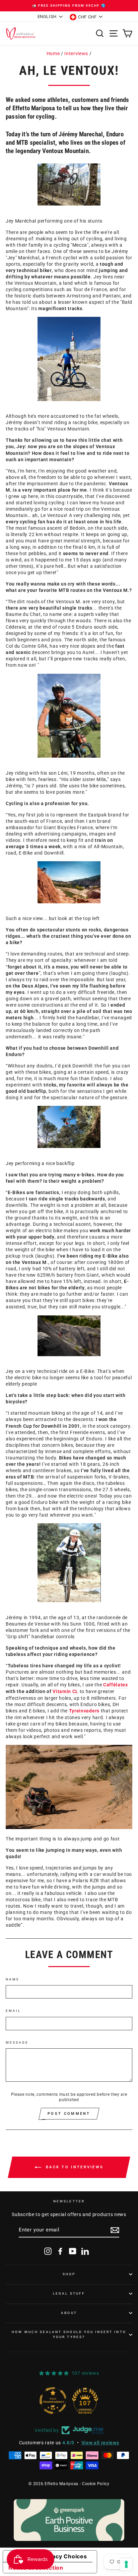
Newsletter (69, 2201)
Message (17, 2042)
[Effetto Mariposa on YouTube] (73, 2251)
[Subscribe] (115, 2230)
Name (13, 1979)
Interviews (76, 53)
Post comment (69, 2114)
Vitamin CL (65, 1691)
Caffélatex (116, 1685)
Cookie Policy (96, 2484)
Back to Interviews (74, 2167)
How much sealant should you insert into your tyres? (69, 2334)
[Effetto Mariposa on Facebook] (60, 2251)
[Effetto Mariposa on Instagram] (48, 2251)
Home (53, 53)
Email (13, 2011)
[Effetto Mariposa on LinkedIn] (85, 2251)
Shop (69, 2274)
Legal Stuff (69, 2293)
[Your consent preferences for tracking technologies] (126, 2564)
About (69, 2313)
